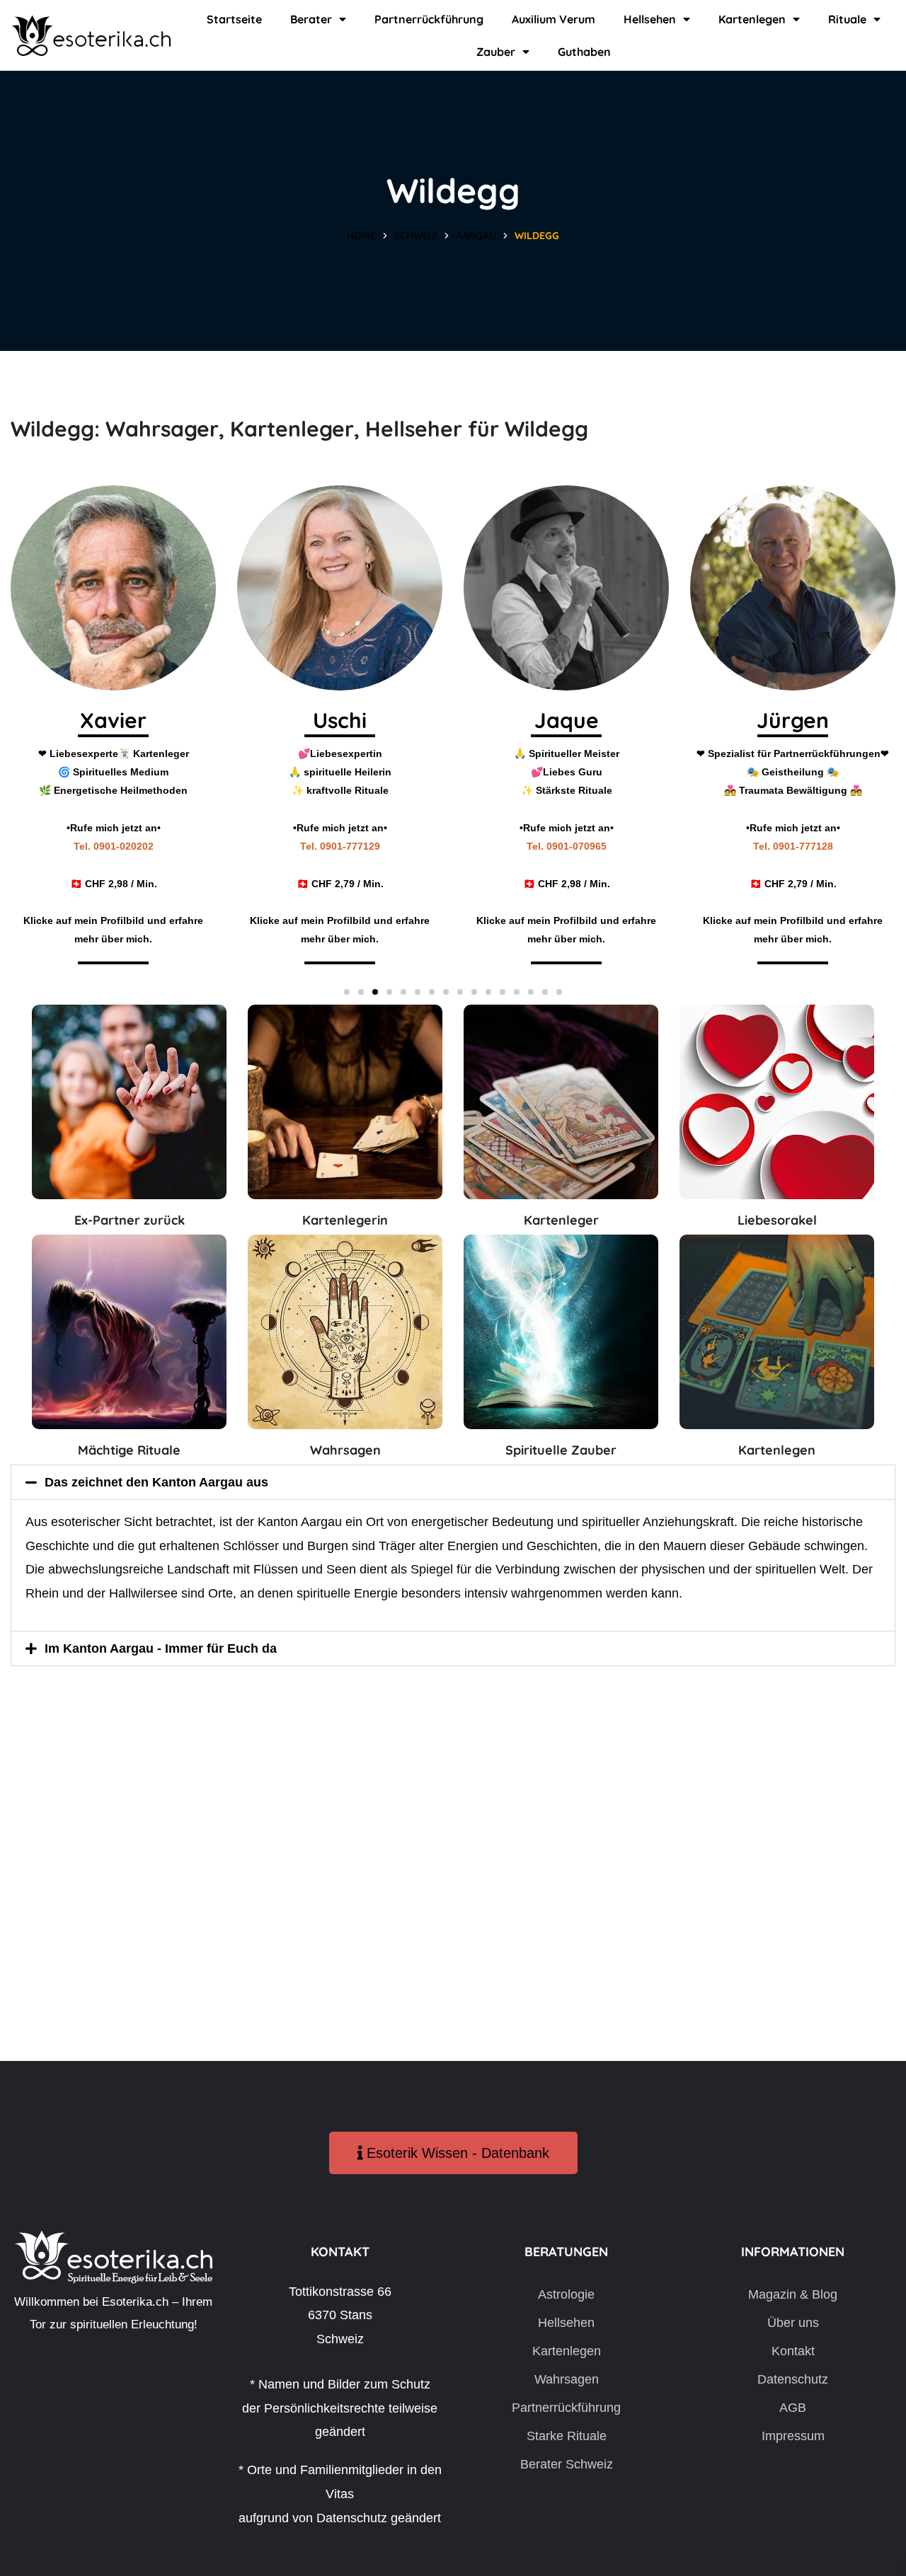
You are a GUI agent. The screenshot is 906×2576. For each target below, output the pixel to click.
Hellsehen (650, 19)
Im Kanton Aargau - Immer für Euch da (161, 1648)
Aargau (476, 236)
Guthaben (584, 52)
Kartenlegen (752, 19)
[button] (347, 992)
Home (361, 236)
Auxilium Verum (554, 19)
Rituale (847, 19)
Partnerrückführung (429, 19)
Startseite (234, 19)
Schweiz (416, 236)
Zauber (496, 52)
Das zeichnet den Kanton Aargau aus (156, 1482)
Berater (311, 19)
